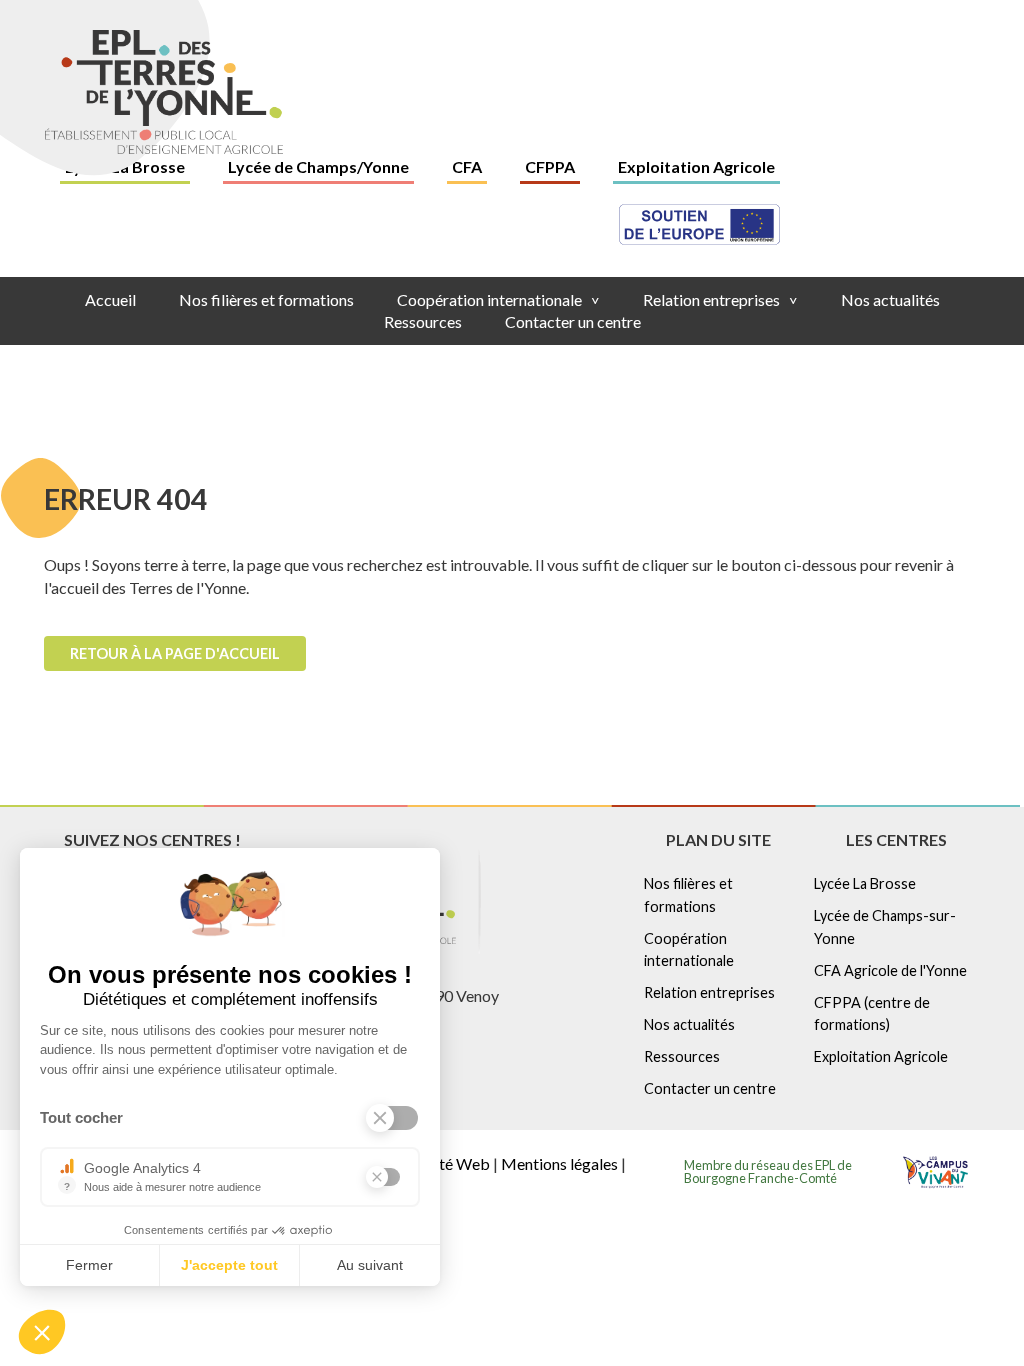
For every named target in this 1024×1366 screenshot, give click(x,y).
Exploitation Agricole (696, 166)
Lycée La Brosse (865, 883)
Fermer (89, 1265)
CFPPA (550, 166)
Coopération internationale (498, 299)
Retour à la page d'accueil (175, 653)
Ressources (423, 321)
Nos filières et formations (266, 299)
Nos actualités (890, 299)
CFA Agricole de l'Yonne (890, 970)
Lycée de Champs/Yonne (318, 166)
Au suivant (370, 1265)
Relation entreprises (720, 299)
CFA (467, 166)
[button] (42, 1332)
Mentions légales (559, 1163)
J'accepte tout (229, 1265)
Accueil (110, 299)
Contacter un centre (573, 321)
